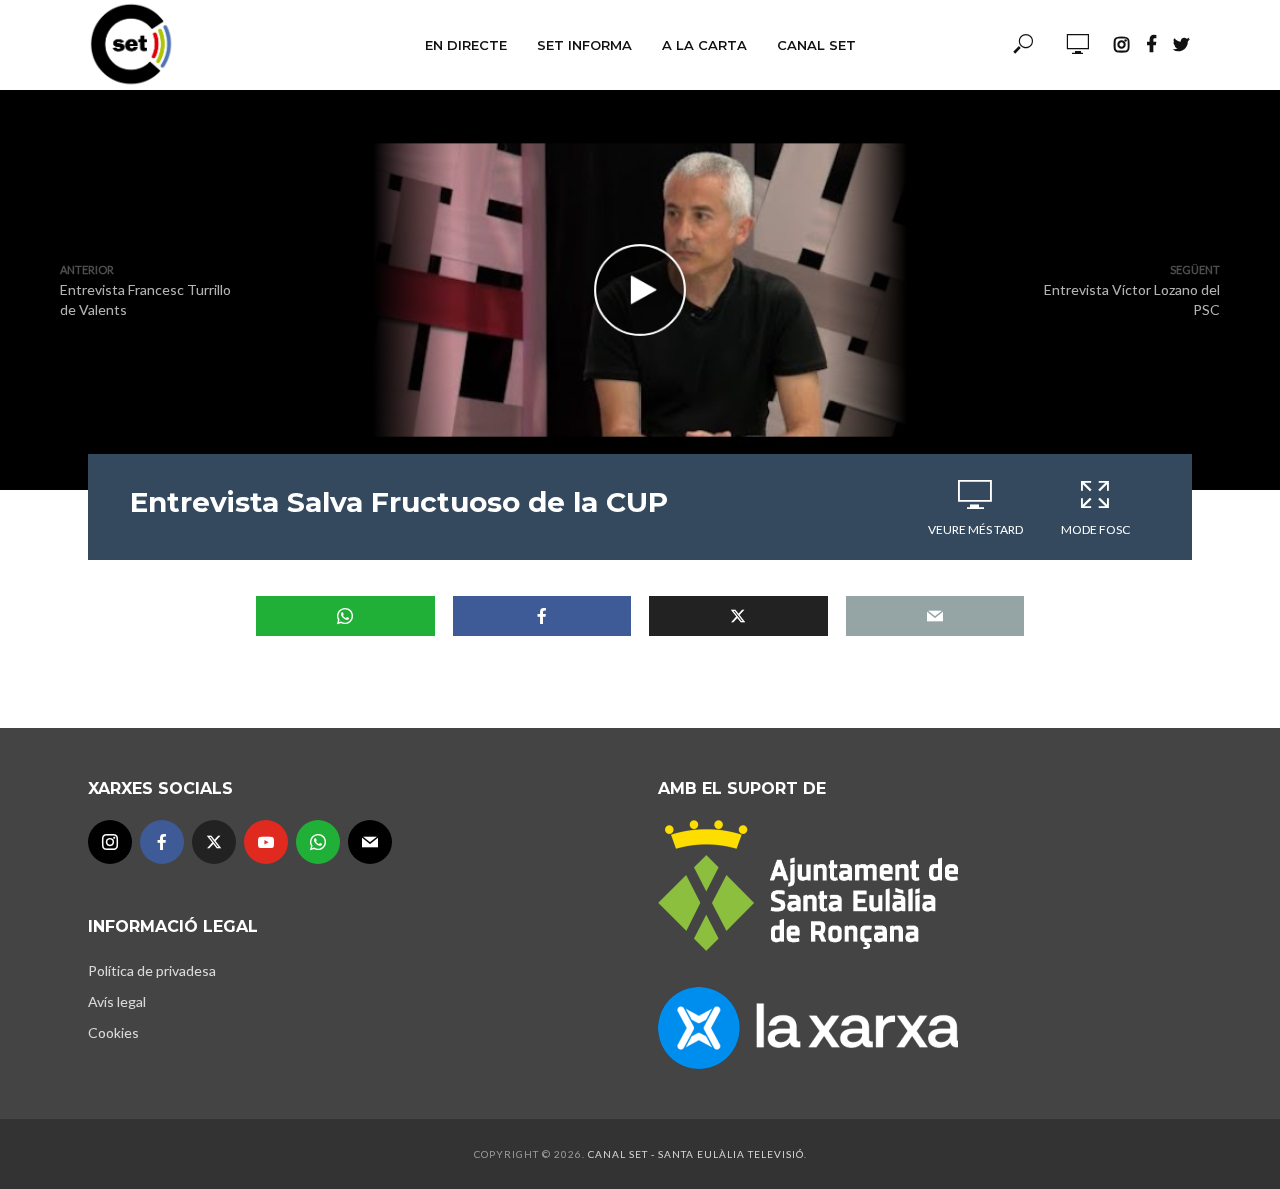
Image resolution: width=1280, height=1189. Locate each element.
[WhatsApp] (318, 842)
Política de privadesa (152, 970)
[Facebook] (162, 842)
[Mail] (370, 842)
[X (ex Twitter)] (214, 842)
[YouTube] (266, 842)
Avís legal (117, 1001)
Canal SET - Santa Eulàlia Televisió (696, 1154)
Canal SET (816, 45)
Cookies (113, 1032)
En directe (466, 45)
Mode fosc (1095, 529)
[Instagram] (110, 842)
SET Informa (584, 45)
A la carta (704, 45)
